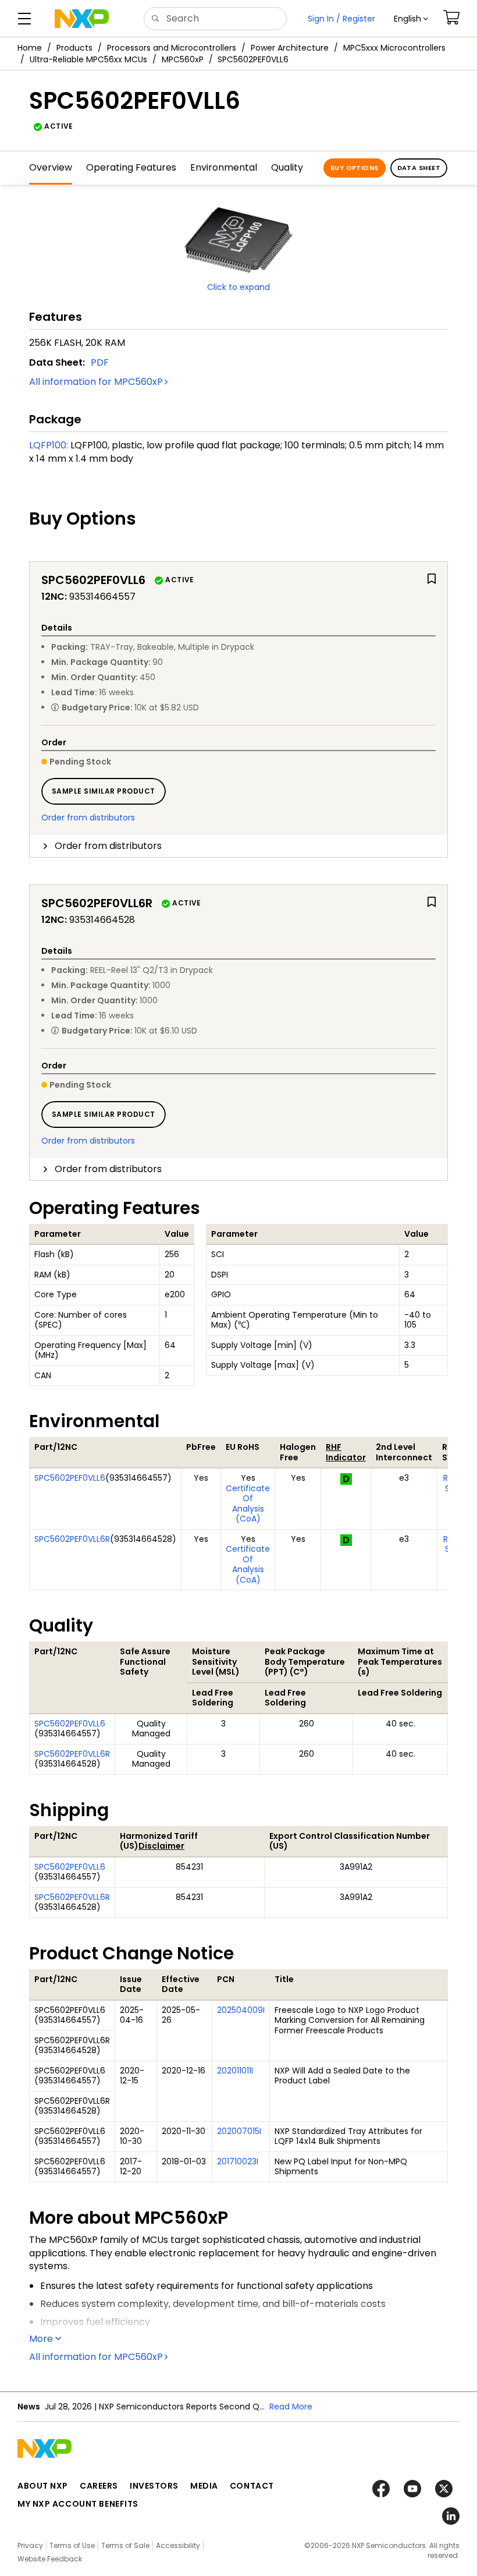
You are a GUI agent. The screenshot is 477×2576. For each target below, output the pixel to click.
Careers (99, 2486)
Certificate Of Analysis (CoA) (248, 1504)
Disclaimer (161, 1846)
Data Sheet (419, 168)
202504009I (241, 2010)
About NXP (43, 2486)
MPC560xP (183, 59)
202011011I (235, 2071)
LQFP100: (49, 445)
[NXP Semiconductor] (82, 19)
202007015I (239, 2131)
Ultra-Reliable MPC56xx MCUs (88, 59)
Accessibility (178, 2545)
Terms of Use (72, 2545)
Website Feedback (50, 2559)
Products (74, 48)
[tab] (238, 846)
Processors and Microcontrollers (172, 48)
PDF (100, 362)
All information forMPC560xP (96, 382)
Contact (252, 2486)
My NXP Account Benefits (78, 2504)
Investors (154, 2486)
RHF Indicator (346, 1452)
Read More (291, 2407)
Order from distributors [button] (108, 846)
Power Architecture (290, 48)
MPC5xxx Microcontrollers (394, 48)
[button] (411, 19)
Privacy (30, 2545)
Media (204, 2486)
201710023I (238, 2161)
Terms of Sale (125, 2545)
